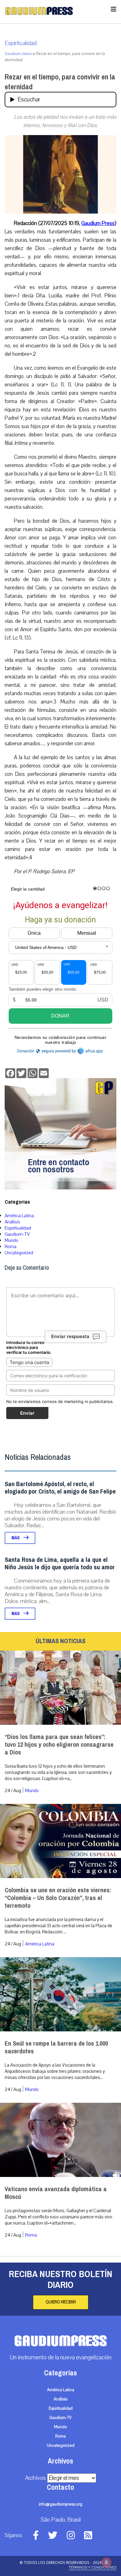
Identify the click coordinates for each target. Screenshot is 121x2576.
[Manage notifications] (106, 2562)
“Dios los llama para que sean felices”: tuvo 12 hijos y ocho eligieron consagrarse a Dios (59, 1745)
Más (16, 1538)
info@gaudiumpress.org (60, 2504)
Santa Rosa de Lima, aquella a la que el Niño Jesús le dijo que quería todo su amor (60, 1564)
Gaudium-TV (17, 1234)
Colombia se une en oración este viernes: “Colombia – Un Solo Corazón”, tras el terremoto (58, 1898)
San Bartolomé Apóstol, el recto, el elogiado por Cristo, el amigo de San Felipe (60, 1488)
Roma (11, 1247)
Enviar (27, 1413)
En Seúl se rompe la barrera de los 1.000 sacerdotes (56, 2047)
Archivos (36, 2478)
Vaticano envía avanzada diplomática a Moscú (56, 2193)
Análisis (12, 1222)
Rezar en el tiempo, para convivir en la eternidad (60, 82)
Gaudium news (18, 54)
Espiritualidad (21, 43)
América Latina (19, 1216)
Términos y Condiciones (92, 2567)
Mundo (11, 1240)
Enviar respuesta (70, 1336)
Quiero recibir (61, 2302)
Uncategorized (19, 1253)
